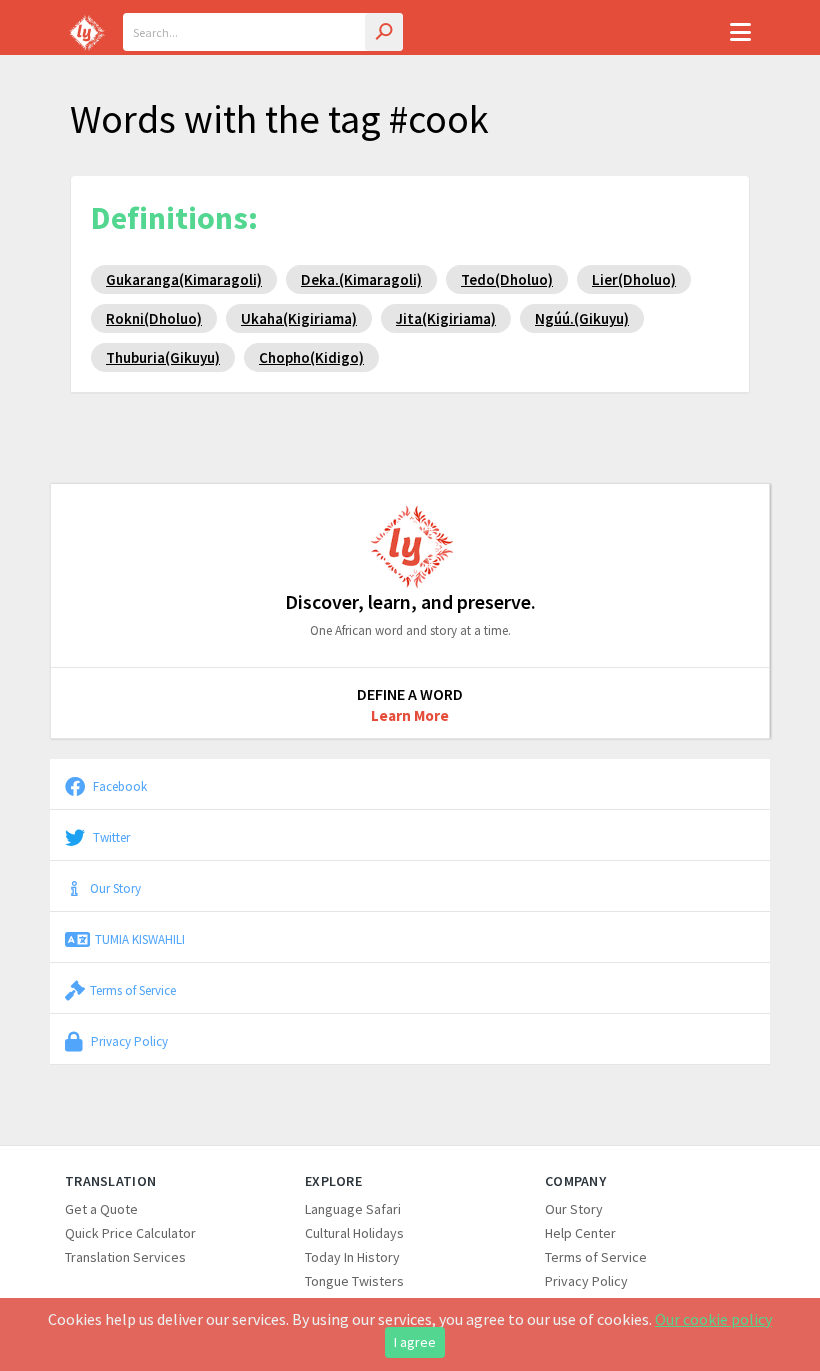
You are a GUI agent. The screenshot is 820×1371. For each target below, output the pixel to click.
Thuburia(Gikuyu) (163, 357)
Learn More (410, 715)
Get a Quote (101, 1209)
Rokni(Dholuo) (154, 318)
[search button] (384, 32)
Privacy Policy (128, 1041)
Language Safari (353, 1209)
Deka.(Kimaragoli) (361, 279)
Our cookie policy (713, 1319)
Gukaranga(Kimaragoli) (184, 279)
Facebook (118, 786)
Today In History (352, 1257)
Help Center (580, 1233)
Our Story (115, 888)
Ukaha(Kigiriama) (299, 318)
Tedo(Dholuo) (507, 279)
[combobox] (263, 32)
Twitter (110, 837)
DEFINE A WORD (410, 694)
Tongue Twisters (354, 1281)
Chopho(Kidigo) (311, 357)
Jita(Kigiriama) (446, 318)
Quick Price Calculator (130, 1233)
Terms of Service (133, 990)
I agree (415, 1342)
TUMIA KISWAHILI (140, 939)
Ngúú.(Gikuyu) (582, 318)
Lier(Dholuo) (634, 279)
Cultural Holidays (354, 1233)
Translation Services (125, 1257)
